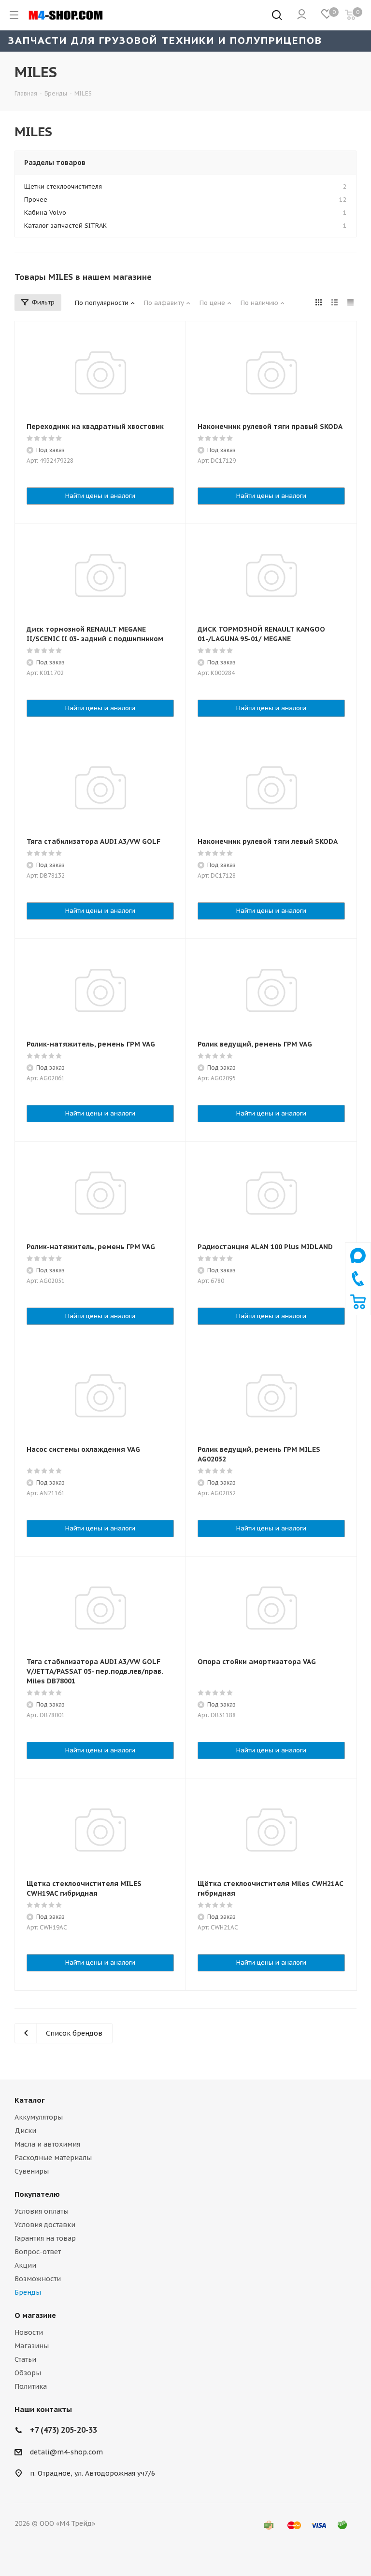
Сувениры (32, 2171)
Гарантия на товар (45, 2238)
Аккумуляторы (39, 2117)
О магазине (35, 2315)
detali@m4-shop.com (66, 2452)
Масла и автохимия (47, 2144)
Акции (25, 2265)
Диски (25, 2131)
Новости (29, 2332)
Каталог (30, 2100)
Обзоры (28, 2373)
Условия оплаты (42, 2211)
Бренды (28, 2292)
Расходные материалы (53, 2158)
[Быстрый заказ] (358, 1307)
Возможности (38, 2279)
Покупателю (37, 2194)
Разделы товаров (55, 163)
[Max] (358, 1266)
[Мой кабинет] (302, 15)
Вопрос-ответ (38, 2252)
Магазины (32, 2346)
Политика (31, 2386)
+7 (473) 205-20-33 (64, 2430)
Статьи (25, 2359)
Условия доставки (45, 2225)
